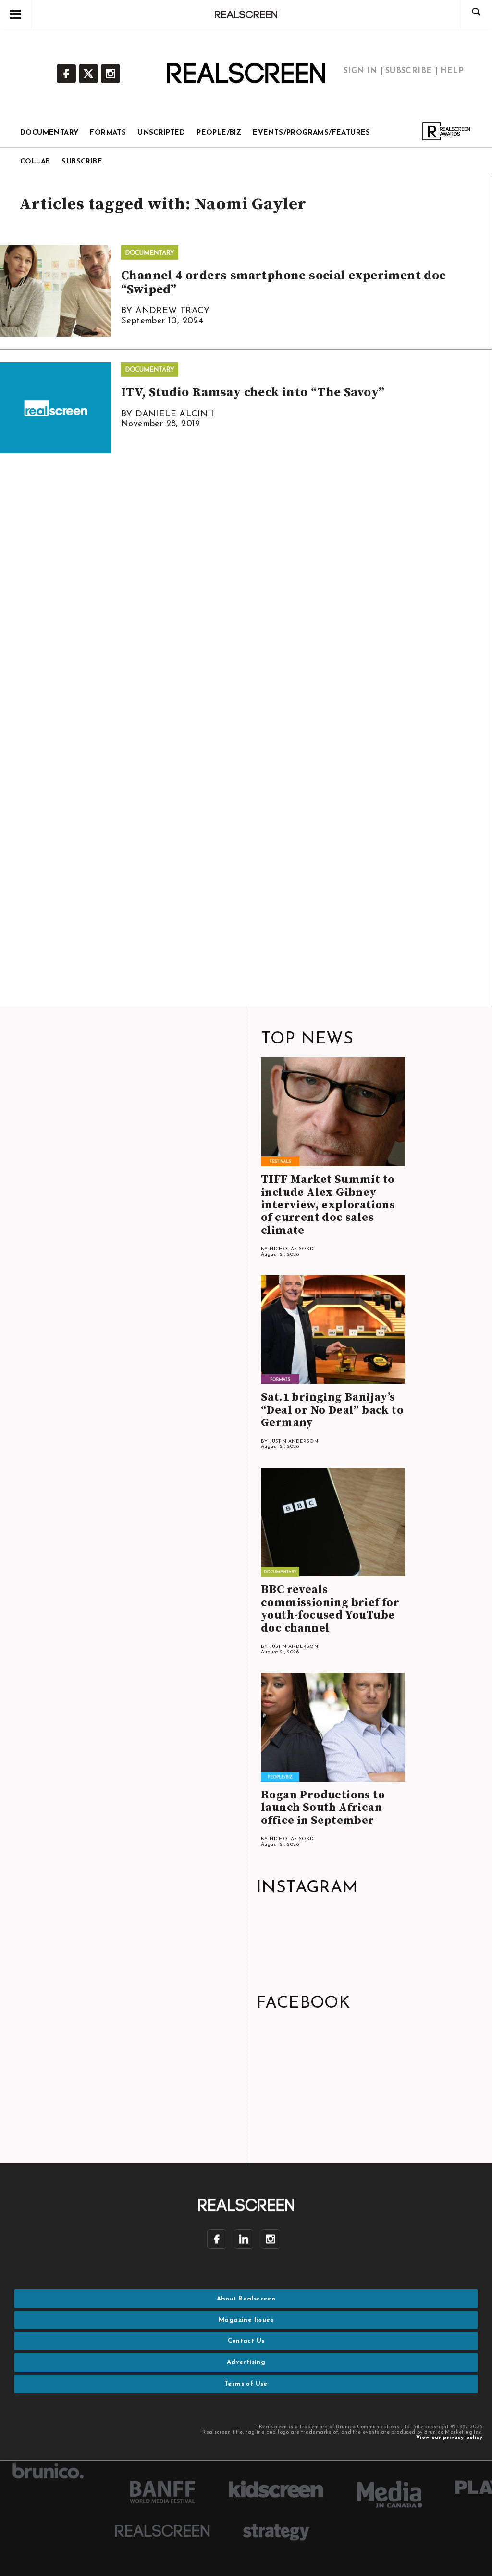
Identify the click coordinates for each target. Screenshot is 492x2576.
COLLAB (35, 162)
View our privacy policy (449, 2438)
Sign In (361, 71)
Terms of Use (246, 2384)
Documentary (49, 133)
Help (452, 71)
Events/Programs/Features (312, 133)
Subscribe (409, 71)
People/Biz (219, 133)
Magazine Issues (246, 2320)
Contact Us (246, 2341)
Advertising (246, 2362)
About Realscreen (246, 2299)
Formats (108, 133)
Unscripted (161, 133)
